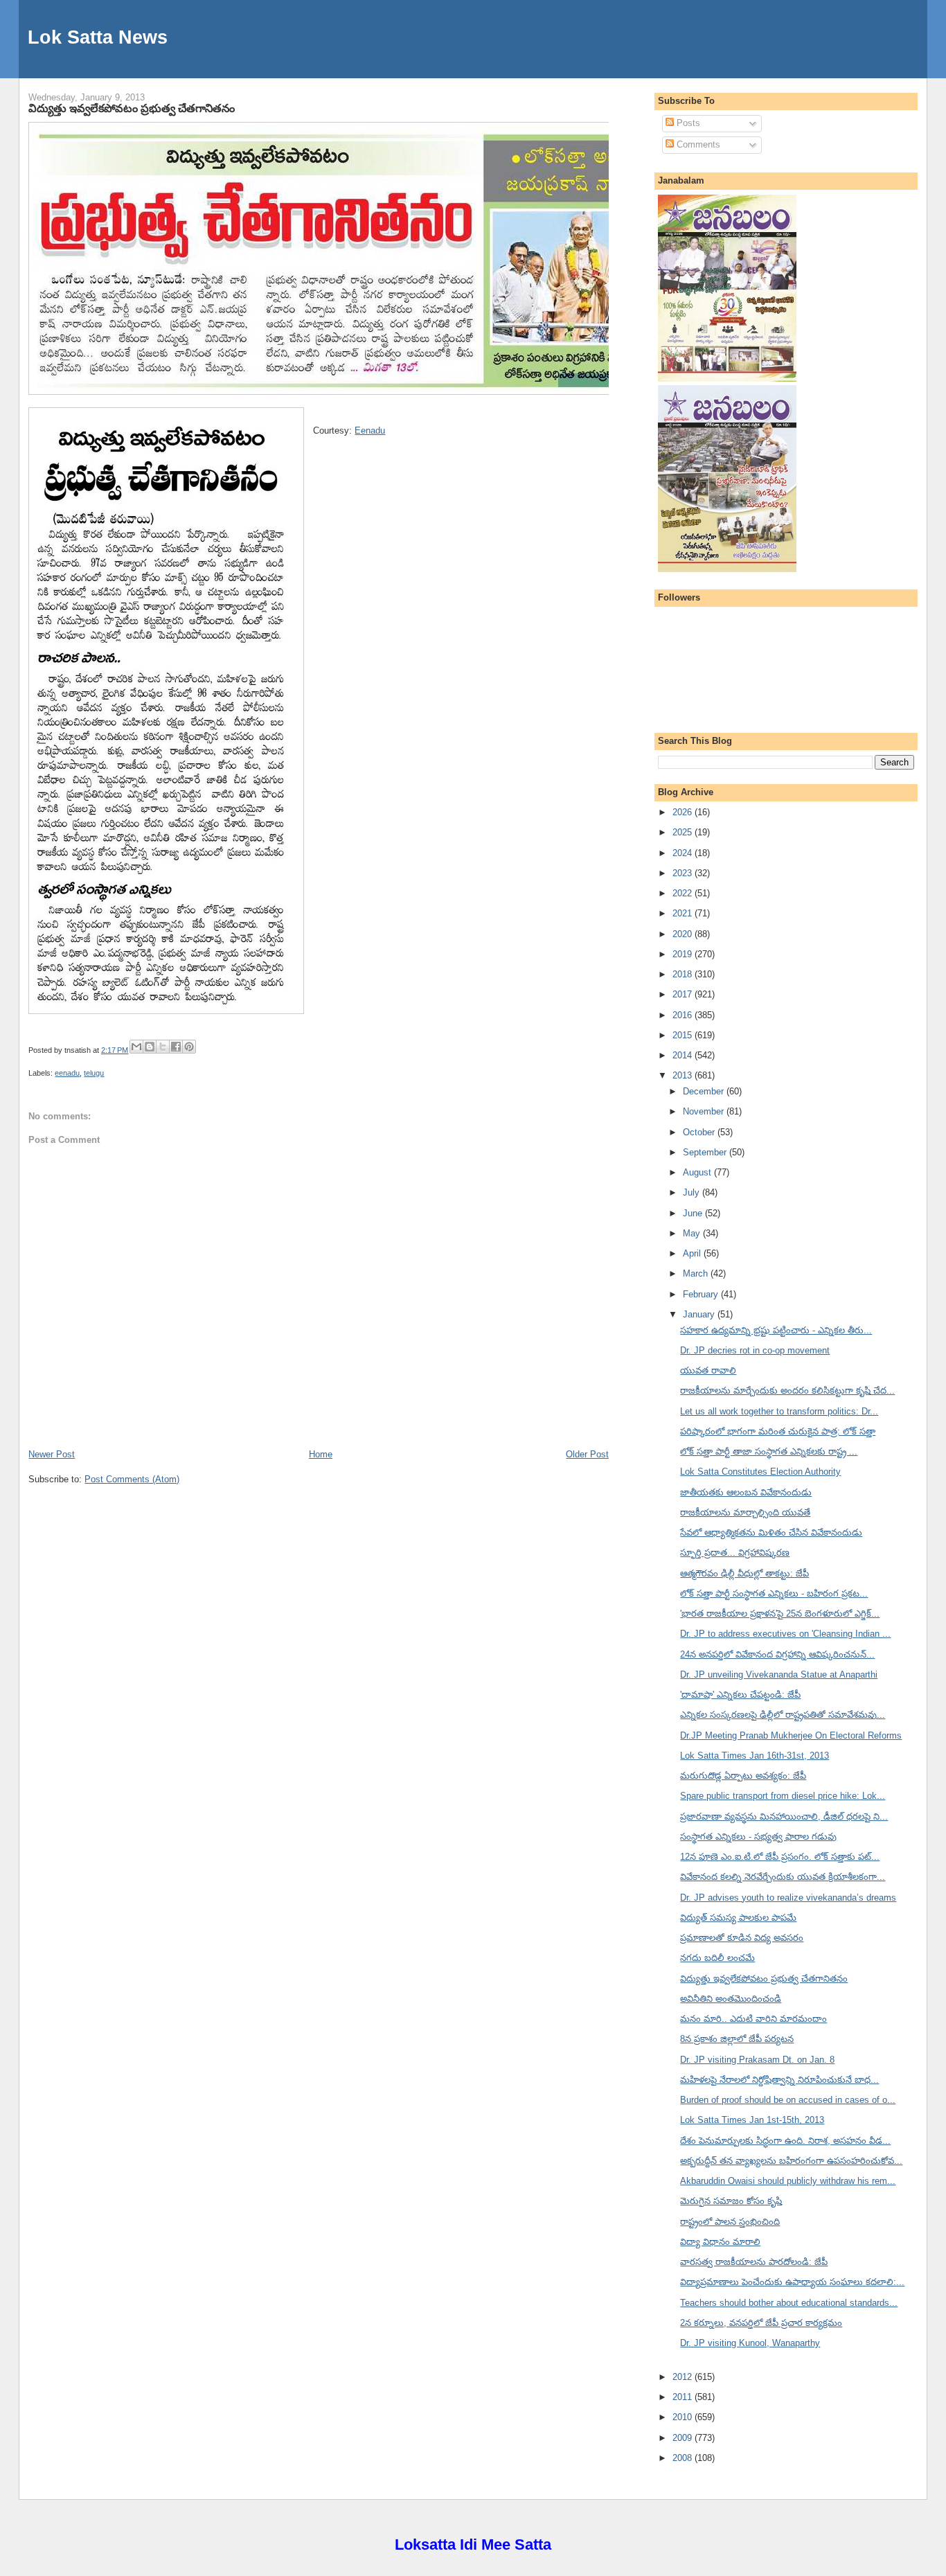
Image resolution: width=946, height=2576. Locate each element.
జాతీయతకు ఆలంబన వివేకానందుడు (746, 1492)
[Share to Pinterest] (189, 1047)
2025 (684, 832)
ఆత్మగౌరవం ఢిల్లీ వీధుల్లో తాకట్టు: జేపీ (744, 1573)
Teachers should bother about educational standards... (789, 2303)
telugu (94, 1073)
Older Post (587, 1454)
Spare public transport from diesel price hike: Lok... (783, 1796)
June (694, 1213)
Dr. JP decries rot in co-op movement (755, 1350)
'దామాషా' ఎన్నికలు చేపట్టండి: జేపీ (740, 1695)
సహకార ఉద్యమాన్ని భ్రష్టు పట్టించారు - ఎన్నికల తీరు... (776, 1330)
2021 (684, 913)
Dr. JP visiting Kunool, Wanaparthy (750, 2343)
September (706, 1152)
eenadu (67, 1073)
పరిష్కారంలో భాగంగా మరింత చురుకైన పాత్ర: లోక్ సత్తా (778, 1431)
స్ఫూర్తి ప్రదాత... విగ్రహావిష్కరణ (735, 1553)
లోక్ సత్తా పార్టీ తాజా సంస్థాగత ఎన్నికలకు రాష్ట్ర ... (769, 1451)
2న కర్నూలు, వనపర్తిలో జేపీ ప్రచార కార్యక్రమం (761, 2323)
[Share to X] (163, 1047)
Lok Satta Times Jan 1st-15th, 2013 (752, 2120)
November (705, 1111)
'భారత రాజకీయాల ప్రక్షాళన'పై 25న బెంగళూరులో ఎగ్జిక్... (780, 1614)
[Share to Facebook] (176, 1047)
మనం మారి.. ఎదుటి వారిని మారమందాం (753, 2019)
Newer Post (52, 1454)
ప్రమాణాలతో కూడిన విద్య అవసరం (742, 1938)
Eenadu (370, 430)
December (705, 1091)
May (693, 1233)
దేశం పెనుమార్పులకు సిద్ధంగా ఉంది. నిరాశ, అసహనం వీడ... (785, 2141)
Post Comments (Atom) (132, 1479)
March (697, 1273)
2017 (684, 994)
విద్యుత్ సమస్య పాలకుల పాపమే (738, 1918)
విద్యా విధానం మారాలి (720, 2242)
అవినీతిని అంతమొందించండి (731, 1999)
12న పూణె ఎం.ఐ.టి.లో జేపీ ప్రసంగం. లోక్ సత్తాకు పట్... (780, 1857)
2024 (684, 853)
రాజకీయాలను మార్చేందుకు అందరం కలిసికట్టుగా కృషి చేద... (787, 1391)
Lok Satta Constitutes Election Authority (760, 1472)
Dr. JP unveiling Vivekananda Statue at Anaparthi (779, 1675)
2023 (684, 873)
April (693, 1253)
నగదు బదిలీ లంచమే (717, 1958)
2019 (684, 954)
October (700, 1132)
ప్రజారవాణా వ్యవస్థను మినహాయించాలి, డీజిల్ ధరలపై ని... (784, 1816)
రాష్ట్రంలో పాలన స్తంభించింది (730, 2222)
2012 (684, 2377)
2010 (684, 2417)
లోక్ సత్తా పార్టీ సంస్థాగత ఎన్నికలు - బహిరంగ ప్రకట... (774, 1593)
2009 (684, 2438)
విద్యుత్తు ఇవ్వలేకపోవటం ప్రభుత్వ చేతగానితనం (132, 108)
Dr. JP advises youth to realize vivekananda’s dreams (788, 1898)
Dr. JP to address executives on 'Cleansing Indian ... (785, 1634)
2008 (684, 2458)
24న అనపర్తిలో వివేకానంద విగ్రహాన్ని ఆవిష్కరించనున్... (777, 1654)
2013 (684, 1075)
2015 (684, 1035)
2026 (684, 812)
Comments (697, 144)
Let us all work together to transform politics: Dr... (779, 1411)
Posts (687, 123)
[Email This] (136, 1047)
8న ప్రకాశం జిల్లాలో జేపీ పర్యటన (737, 2039)
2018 (684, 974)
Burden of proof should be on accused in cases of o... (788, 2100)
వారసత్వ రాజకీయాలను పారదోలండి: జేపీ (754, 2262)
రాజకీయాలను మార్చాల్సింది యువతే (745, 1512)
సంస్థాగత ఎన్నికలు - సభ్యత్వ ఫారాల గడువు (758, 1837)
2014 (684, 1055)
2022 (684, 893)
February (702, 1294)
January (700, 1314)
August (698, 1172)
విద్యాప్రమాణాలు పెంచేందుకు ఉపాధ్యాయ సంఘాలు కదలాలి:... (792, 2282)
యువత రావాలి (708, 1370)
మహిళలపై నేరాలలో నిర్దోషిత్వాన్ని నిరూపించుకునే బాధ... (779, 2080)
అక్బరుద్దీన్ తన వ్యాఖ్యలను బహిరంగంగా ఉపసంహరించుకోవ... (791, 2161)
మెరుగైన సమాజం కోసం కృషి (731, 2201)
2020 (684, 934)
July (693, 1192)
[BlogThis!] (150, 1047)
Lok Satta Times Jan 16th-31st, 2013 (755, 1756)
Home (321, 1454)
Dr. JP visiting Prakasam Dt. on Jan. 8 (757, 2060)
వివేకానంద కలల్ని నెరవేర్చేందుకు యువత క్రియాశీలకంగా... (783, 1877)
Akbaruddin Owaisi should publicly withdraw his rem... (788, 2181)
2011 (684, 2397)
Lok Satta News (98, 37)
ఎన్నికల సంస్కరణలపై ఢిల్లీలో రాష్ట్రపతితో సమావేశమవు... (783, 1715)
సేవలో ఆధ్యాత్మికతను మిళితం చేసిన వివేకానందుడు (771, 1533)
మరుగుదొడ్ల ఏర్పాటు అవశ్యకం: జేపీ (743, 1776)
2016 (684, 1015)
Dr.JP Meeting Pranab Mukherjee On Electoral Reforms (791, 1735)
